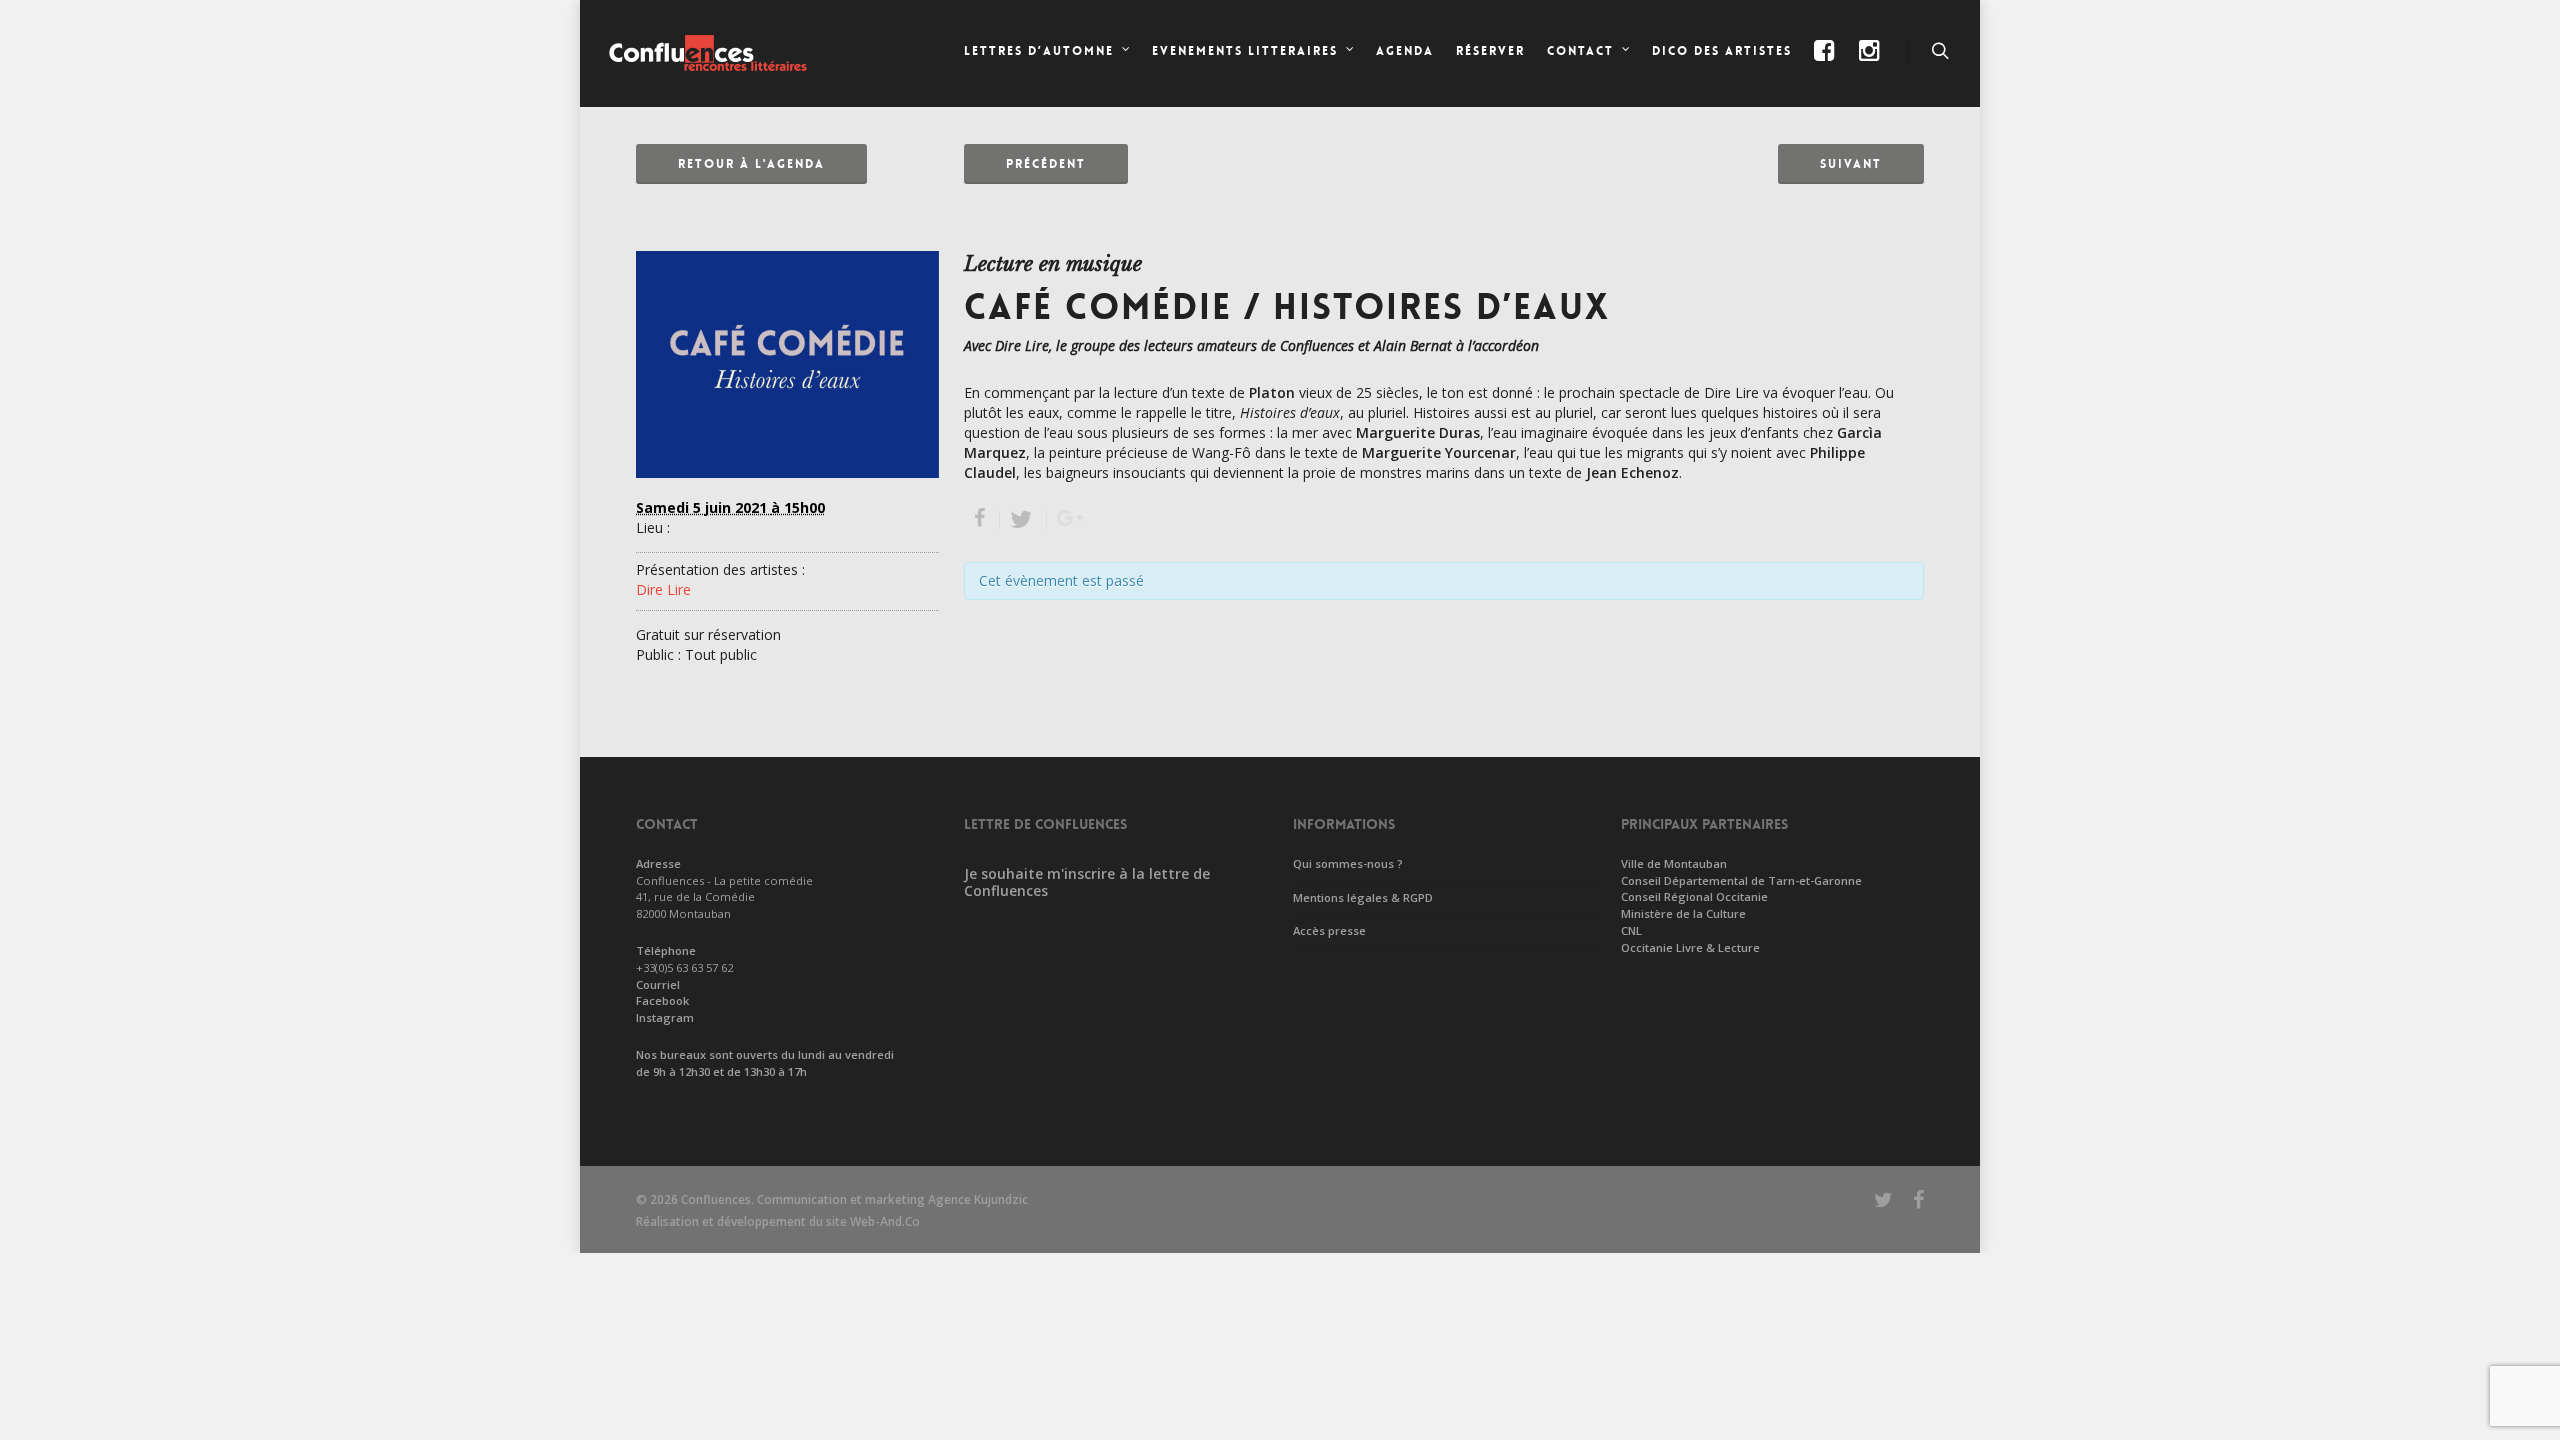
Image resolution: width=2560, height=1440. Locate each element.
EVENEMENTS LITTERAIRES (1245, 51)
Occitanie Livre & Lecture (1690, 947)
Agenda (1405, 51)
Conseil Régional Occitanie (1694, 896)
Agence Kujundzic (978, 1199)
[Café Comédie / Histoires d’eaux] (787, 487)
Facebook (662, 1000)
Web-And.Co (885, 1221)
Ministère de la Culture (1683, 913)
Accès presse (1329, 930)
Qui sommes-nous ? (1348, 863)
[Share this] (982, 519)
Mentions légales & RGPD (1363, 897)
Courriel (658, 984)
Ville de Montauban (1674, 863)
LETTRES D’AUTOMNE (1039, 51)
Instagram (665, 1017)
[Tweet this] (1023, 519)
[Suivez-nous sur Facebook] (1825, 67)
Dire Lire (663, 589)
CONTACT (1580, 51)
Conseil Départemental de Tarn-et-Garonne (1741, 880)
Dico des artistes (1722, 51)
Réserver (1490, 51)
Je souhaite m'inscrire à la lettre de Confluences (1087, 882)
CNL (1631, 930)
